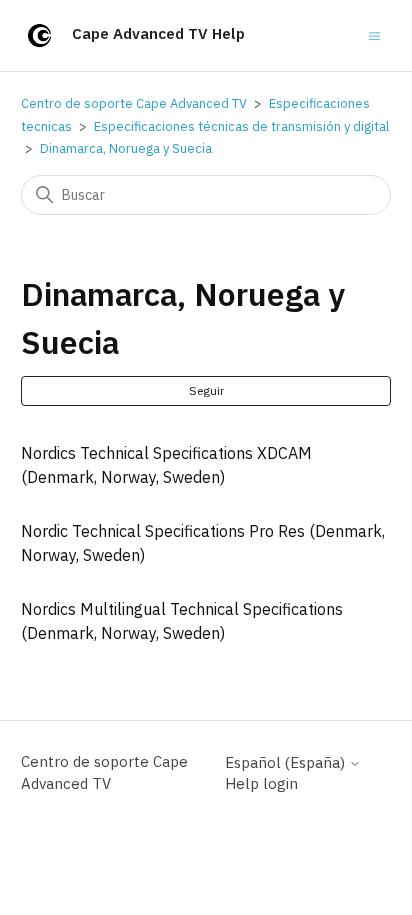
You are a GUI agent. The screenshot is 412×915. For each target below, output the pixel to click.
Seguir (206, 390)
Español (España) (287, 762)
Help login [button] (261, 783)
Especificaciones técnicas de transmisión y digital (241, 126)
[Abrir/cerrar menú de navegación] (374, 34)
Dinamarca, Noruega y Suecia (126, 148)
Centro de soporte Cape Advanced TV (134, 103)
